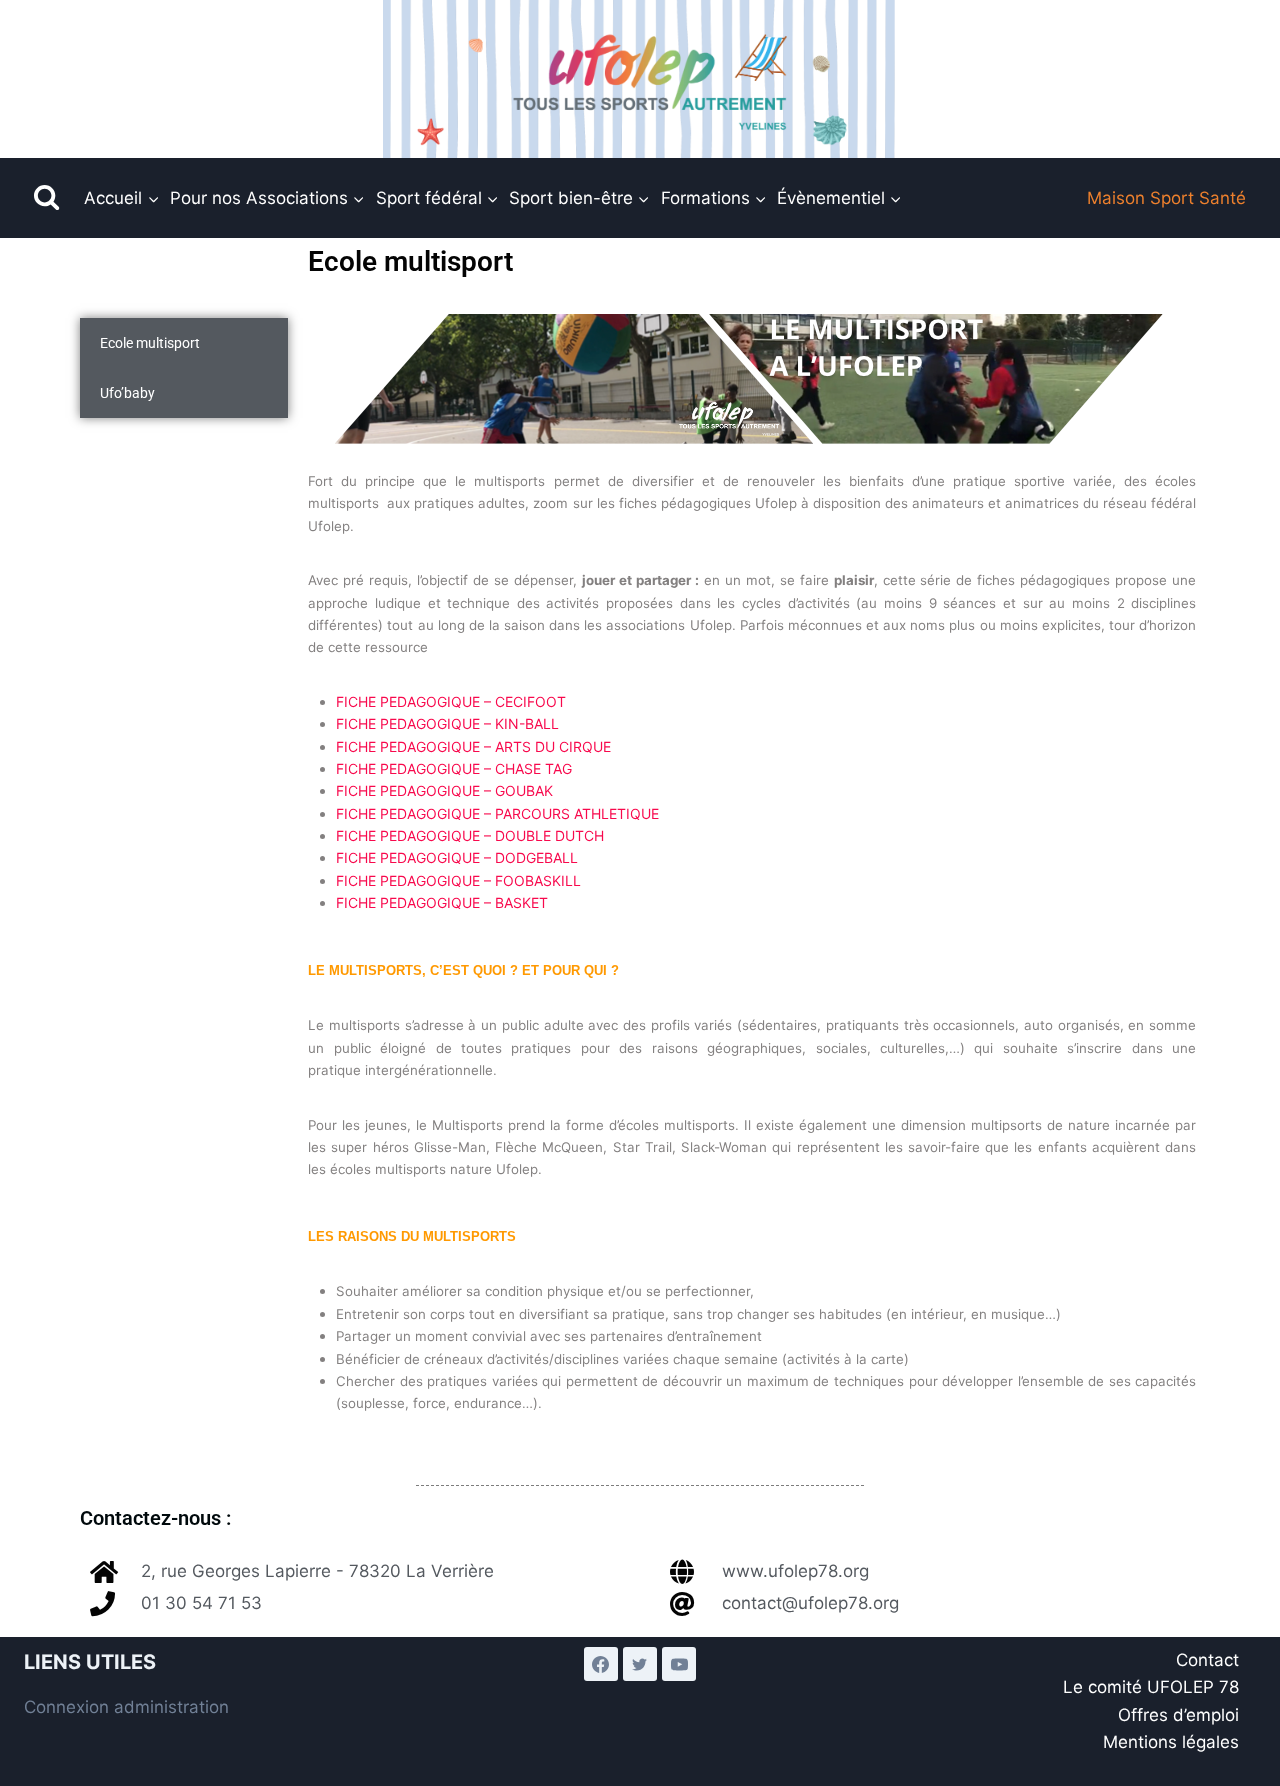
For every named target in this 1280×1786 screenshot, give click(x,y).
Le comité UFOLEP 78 (1151, 1687)
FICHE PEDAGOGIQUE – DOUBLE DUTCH (470, 835)
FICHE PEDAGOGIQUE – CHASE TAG (454, 768)
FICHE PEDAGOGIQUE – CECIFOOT (451, 701)
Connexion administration (126, 1707)
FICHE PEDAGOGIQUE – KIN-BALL (447, 723)
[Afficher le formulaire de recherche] (46, 198)
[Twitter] (640, 1664)
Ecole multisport (150, 343)
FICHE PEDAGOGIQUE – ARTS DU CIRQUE (473, 746)
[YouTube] (679, 1664)
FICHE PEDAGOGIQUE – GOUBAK (444, 790)
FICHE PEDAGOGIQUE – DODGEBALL (457, 857)
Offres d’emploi (1178, 1715)
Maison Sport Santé (1166, 198)
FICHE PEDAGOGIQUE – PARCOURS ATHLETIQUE (497, 813)
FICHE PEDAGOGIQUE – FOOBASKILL (458, 880)
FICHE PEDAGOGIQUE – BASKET (442, 902)
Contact (1207, 1660)
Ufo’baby (127, 393)
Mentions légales (1171, 1742)
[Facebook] (601, 1664)
